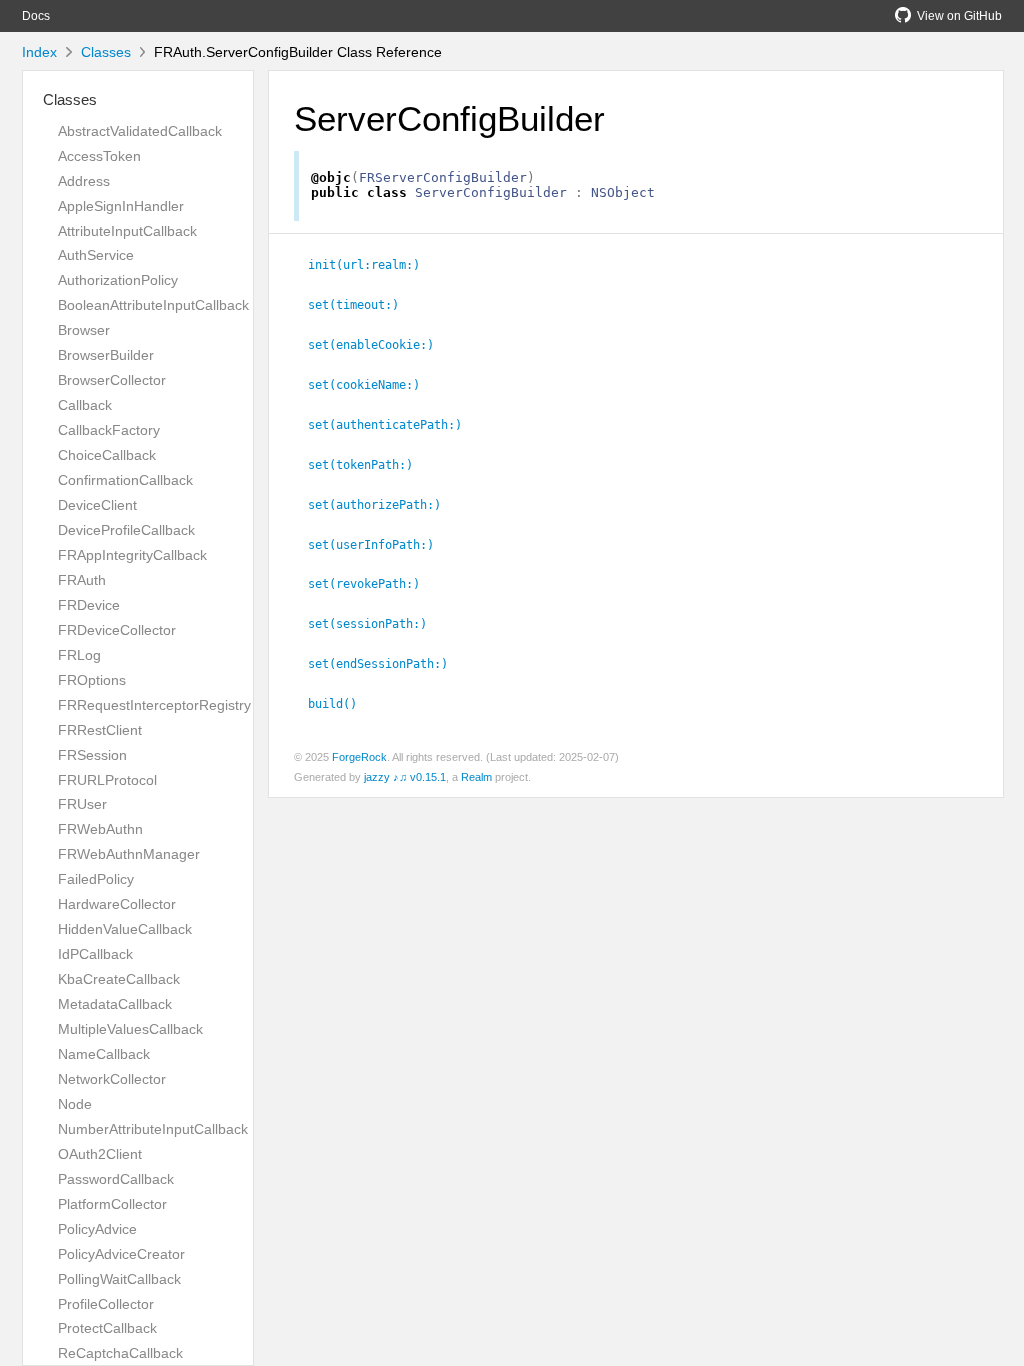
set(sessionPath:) (376, 624)
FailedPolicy (96, 879)
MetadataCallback (115, 1004)
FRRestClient (100, 730)
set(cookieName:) (372, 385)
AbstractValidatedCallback (140, 131)
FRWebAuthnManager (129, 854)
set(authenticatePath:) (393, 425)
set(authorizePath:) (383, 505)
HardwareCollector (117, 904)
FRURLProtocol (107, 780)
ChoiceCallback (107, 455)
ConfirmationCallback (125, 480)
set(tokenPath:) (369, 465)
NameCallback (104, 1054)
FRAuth (82, 580)
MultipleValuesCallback (130, 1029)
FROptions (92, 680)
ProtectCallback (107, 1328)
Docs (36, 16)
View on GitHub (959, 16)
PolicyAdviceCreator (121, 1254)
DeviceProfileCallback (126, 530)
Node (75, 1104)
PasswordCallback (116, 1179)
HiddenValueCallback (125, 929)
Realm (476, 777)
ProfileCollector (106, 1304)
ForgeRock (359, 757)
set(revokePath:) (372, 584)
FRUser (82, 804)
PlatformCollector (112, 1204)
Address (84, 181)
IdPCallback (95, 954)
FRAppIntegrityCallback (132, 555)
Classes (106, 52)
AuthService (96, 255)
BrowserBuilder (106, 355)
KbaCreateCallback (119, 979)
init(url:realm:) (372, 265)
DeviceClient (97, 505)
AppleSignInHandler (121, 206)
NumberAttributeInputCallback (153, 1129)
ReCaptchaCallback (120, 1353)
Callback (85, 405)
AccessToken (99, 156)
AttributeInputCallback (127, 231)
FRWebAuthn (100, 829)
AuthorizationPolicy (118, 280)
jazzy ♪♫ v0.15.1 (405, 777)
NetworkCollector (112, 1079)
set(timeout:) (362, 305)
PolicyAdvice (97, 1229)
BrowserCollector (112, 380)
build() (341, 704)
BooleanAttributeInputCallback (153, 305)
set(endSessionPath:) (386, 664)
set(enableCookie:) (379, 345)
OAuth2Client (100, 1154)
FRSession (92, 755)
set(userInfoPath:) (379, 545)
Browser (84, 330)
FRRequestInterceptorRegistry (154, 705)
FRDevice (89, 605)
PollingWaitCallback (119, 1279)
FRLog (79, 655)
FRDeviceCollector (117, 630)
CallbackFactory (109, 430)
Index (39, 52)
